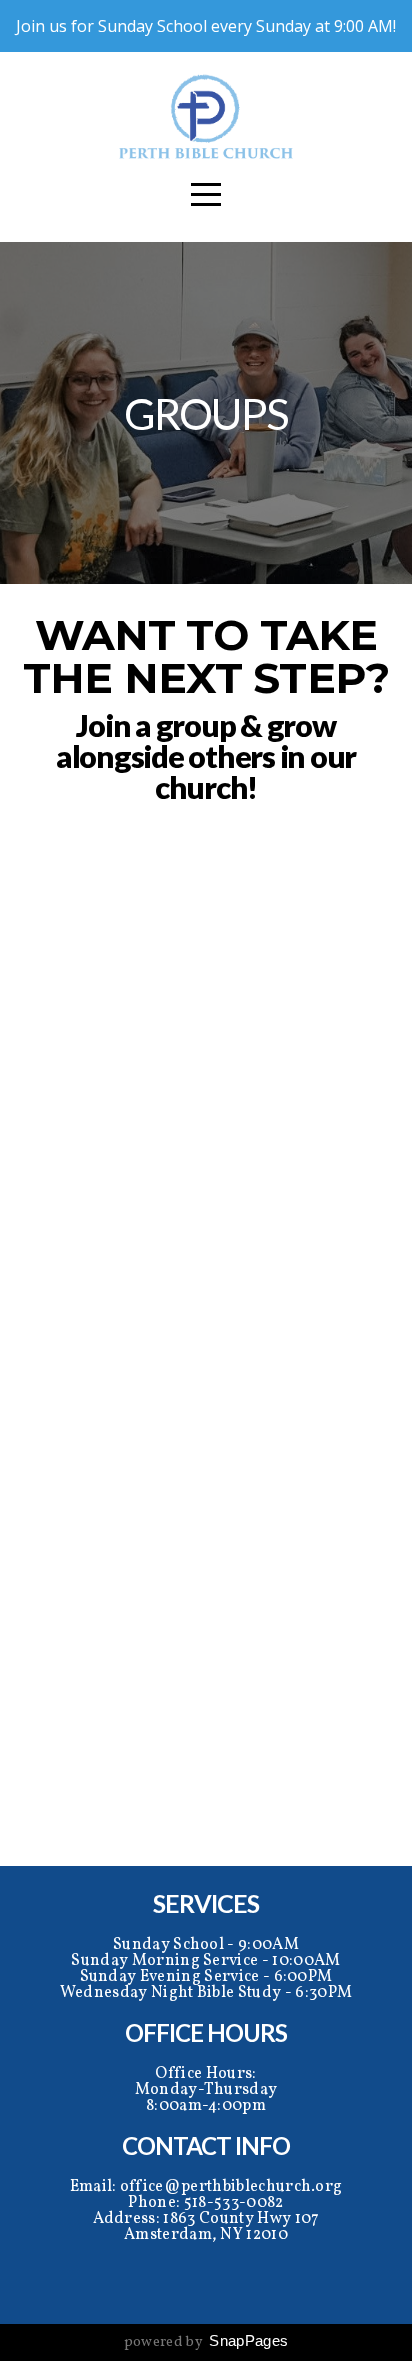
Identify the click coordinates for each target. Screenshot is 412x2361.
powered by (206, 2342)
